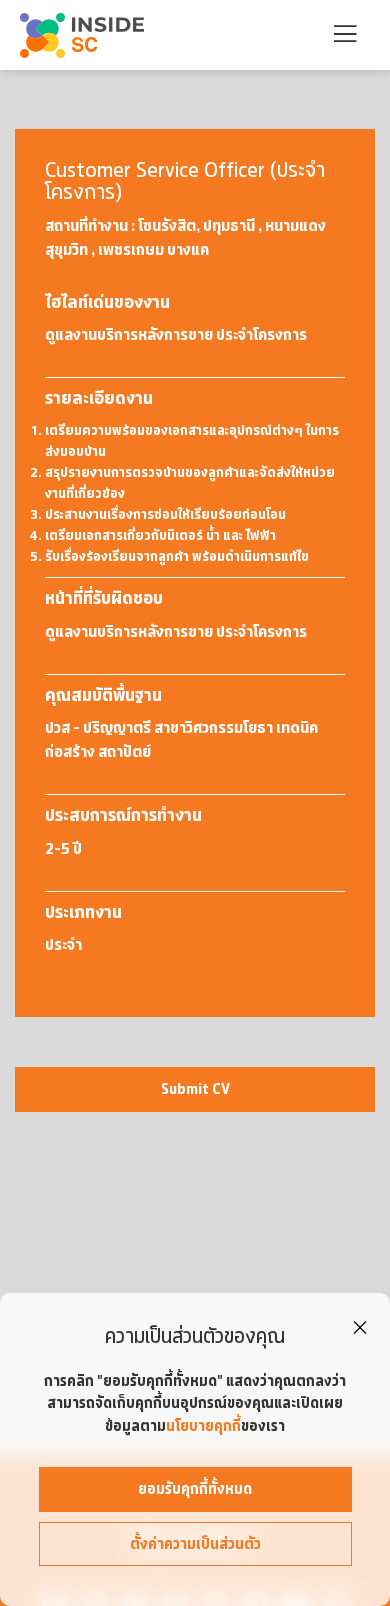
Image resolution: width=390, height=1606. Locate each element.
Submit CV (195, 1089)
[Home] (84, 35)
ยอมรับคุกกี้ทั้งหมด (195, 1489)
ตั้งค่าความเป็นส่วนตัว (195, 1544)
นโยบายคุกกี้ (203, 1426)
